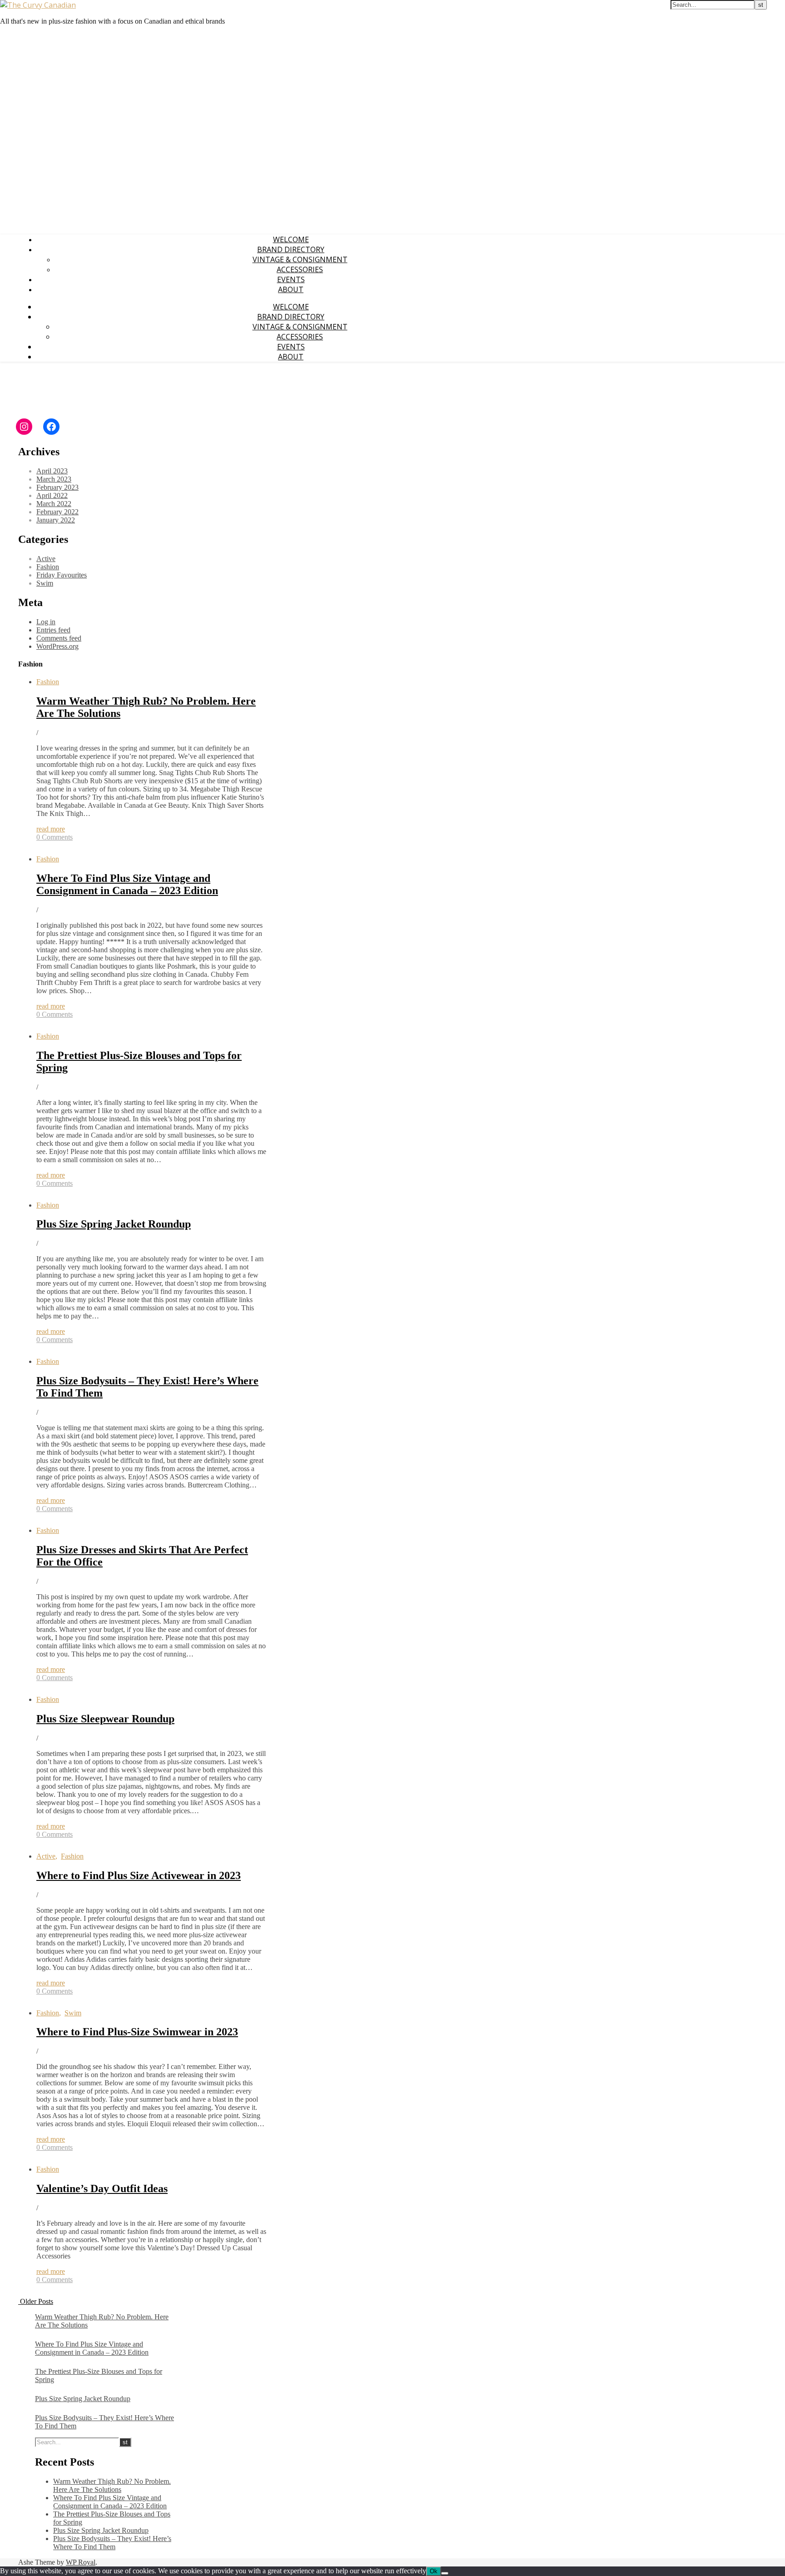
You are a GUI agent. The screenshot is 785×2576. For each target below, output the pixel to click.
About (291, 289)
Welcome (291, 239)
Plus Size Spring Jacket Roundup (114, 1224)
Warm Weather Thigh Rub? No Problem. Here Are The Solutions (112, 2485)
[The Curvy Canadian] (38, 5)
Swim (45, 583)
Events (291, 279)
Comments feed (59, 638)
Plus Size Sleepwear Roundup (105, 1719)
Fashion (48, 567)
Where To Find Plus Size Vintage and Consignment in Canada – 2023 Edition (127, 884)
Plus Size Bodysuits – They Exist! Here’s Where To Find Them (112, 2543)
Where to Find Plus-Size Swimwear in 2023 (137, 2032)
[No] (445, 2573)
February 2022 (57, 512)
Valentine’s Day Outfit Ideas (102, 2188)
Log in (46, 622)
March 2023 (54, 479)
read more (51, 829)
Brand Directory (291, 249)
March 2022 (54, 504)
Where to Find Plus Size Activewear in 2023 (139, 1875)
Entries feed (53, 630)
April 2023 (52, 471)
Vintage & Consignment (300, 259)
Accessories (300, 269)
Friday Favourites (62, 575)
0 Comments (55, 837)
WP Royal (81, 2562)
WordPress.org (57, 646)
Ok (434, 2571)
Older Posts (36, 2301)
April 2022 (52, 495)
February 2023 (57, 487)
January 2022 (56, 520)
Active (46, 559)
